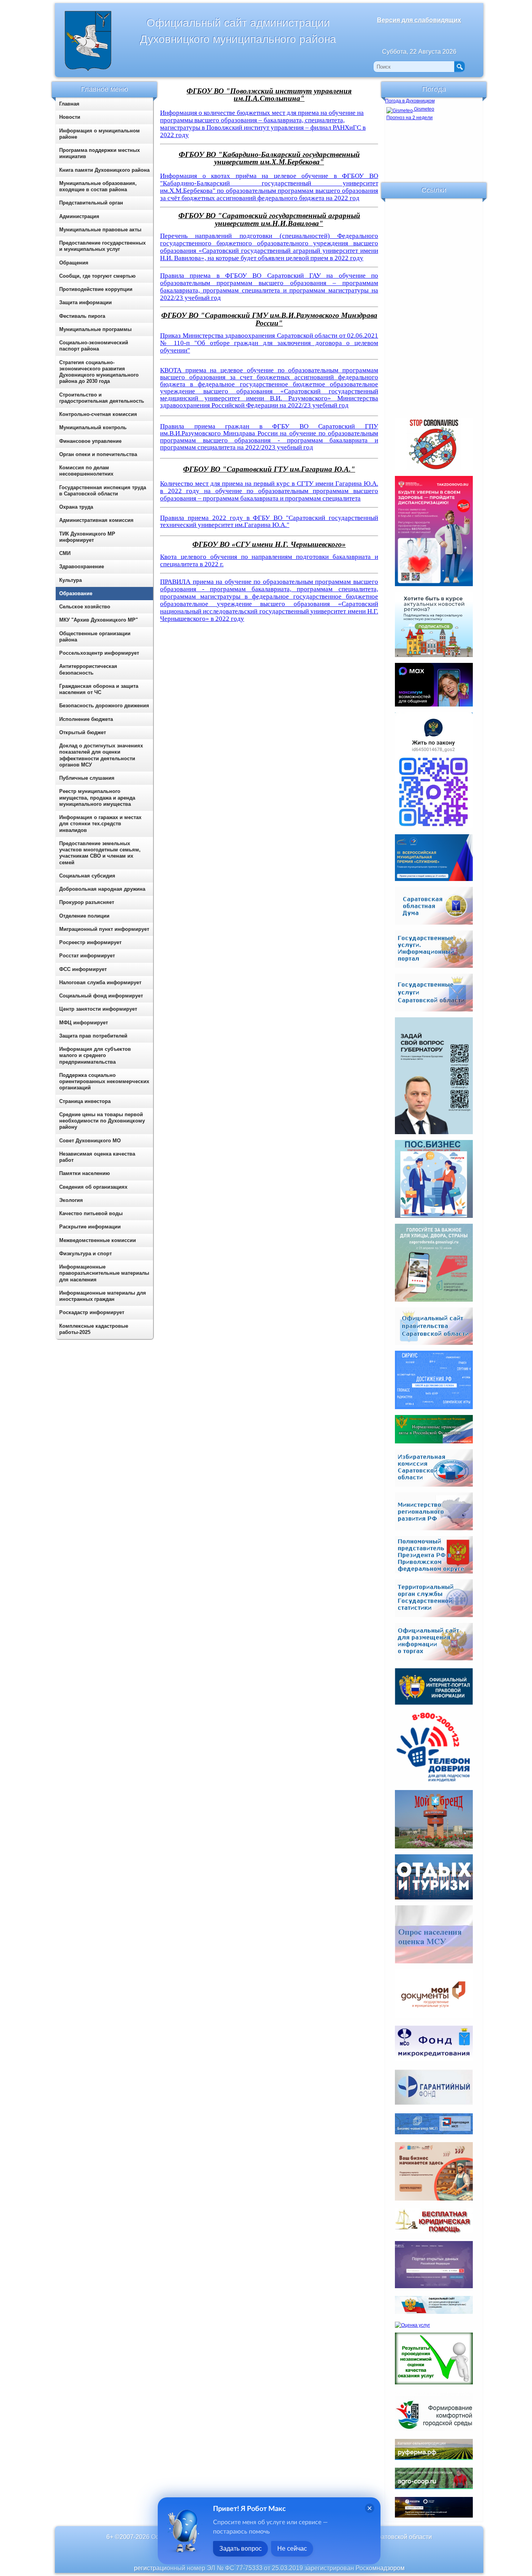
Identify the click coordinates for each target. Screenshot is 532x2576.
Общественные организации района (95, 637)
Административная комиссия (96, 520)
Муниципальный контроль (93, 427)
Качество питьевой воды (91, 1213)
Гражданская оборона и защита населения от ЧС (99, 689)
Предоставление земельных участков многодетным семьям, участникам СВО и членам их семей (100, 853)
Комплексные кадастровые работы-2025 (94, 1329)
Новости (70, 117)
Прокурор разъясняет (87, 902)
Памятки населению (85, 1173)
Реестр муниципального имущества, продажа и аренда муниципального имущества (97, 798)
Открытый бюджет (83, 732)
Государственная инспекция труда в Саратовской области (103, 491)
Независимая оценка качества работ (97, 1157)
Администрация (79, 216)
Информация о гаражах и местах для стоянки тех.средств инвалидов (100, 824)
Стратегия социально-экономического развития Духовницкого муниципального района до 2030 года (99, 372)
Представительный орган (91, 203)
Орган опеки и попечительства (98, 454)
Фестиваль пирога (82, 316)
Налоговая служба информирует (100, 982)
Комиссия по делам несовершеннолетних (86, 471)
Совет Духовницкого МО (90, 1141)
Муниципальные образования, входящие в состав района (98, 186)
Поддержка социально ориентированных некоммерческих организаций (104, 1082)
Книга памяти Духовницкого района (104, 170)
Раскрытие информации (90, 1227)
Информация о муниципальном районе (100, 134)
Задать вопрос (240, 2549)
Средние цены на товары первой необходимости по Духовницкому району (102, 1121)
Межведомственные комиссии (98, 1240)
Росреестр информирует (90, 942)
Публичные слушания (87, 778)
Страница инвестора (85, 1101)
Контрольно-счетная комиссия (98, 414)
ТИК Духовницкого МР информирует (87, 537)
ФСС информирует (83, 969)
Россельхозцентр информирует (99, 653)
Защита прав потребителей (93, 1036)
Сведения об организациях (93, 1187)
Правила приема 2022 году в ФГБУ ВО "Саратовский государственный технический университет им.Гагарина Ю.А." (269, 521)
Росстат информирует (87, 956)
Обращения (74, 263)
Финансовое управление (90, 441)
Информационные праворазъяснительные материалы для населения (104, 1273)
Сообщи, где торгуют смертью (97, 276)
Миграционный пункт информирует (104, 929)
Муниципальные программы (95, 329)
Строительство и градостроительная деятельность (102, 398)
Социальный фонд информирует (101, 996)
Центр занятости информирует (98, 1009)
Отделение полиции (84, 916)
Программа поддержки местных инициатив (100, 153)
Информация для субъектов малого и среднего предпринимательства (95, 1055)
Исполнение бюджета (86, 719)
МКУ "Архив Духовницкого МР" (99, 620)
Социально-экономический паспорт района (94, 346)
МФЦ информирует (84, 1023)
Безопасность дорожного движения (104, 706)
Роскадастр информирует (92, 1312)
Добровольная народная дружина (102, 889)
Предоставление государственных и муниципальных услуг (102, 246)
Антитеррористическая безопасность (88, 669)
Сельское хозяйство (85, 607)
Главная (69, 104)
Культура (70, 580)
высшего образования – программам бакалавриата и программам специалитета (269, 495)
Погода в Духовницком (410, 101)
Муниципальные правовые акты (100, 230)
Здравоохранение (82, 566)
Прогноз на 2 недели (410, 118)
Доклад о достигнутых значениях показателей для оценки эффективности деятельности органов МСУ (101, 755)
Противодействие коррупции (96, 289)
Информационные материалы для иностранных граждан (103, 1296)
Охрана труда (76, 507)
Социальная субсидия (87, 876)
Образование (76, 593)
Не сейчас (292, 2549)
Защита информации (85, 302)
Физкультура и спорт (85, 1254)
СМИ (65, 553)
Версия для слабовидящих (419, 20)
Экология (71, 1200)
